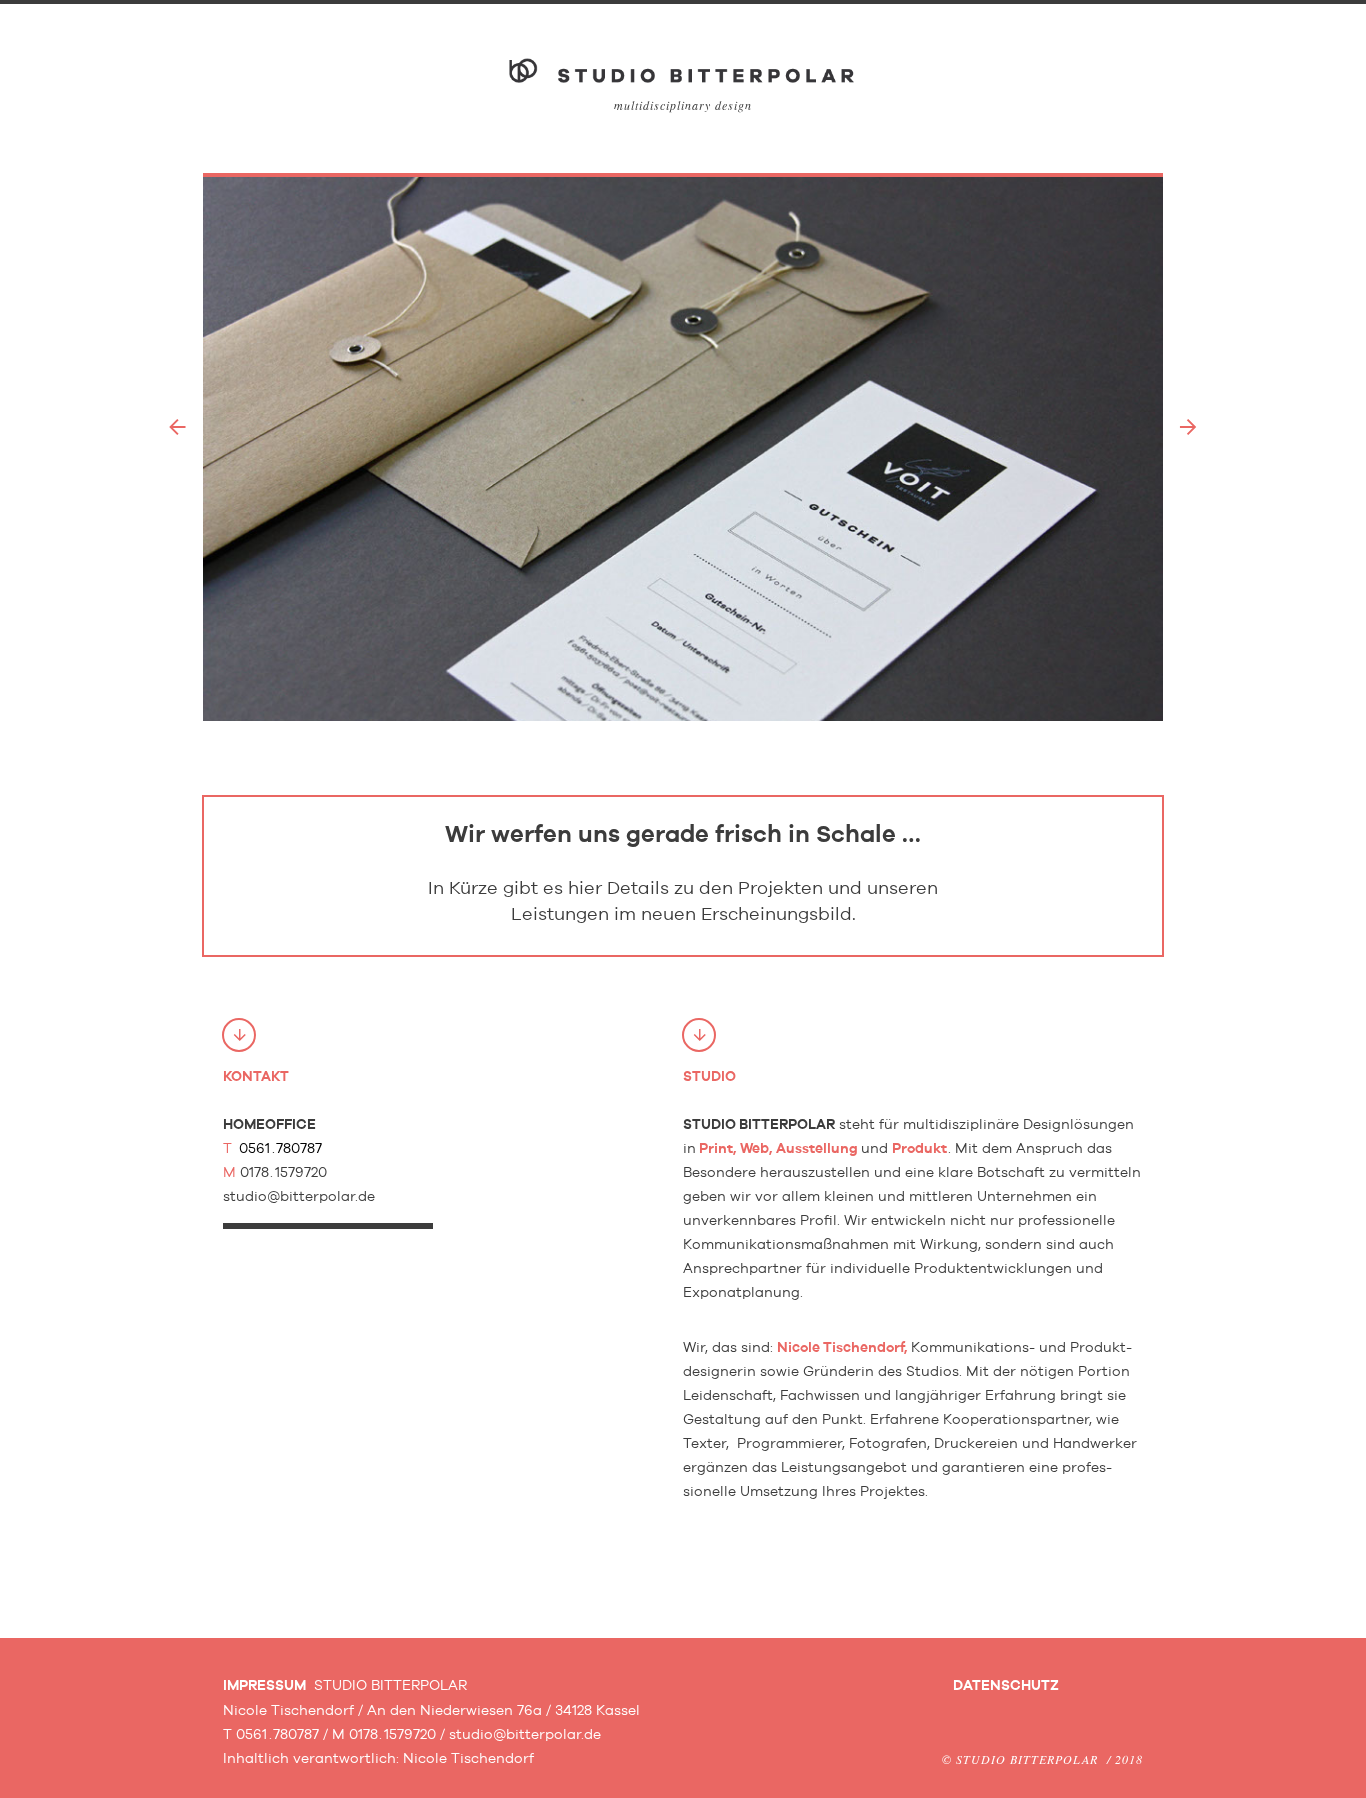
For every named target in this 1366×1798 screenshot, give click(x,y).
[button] (177, 427)
